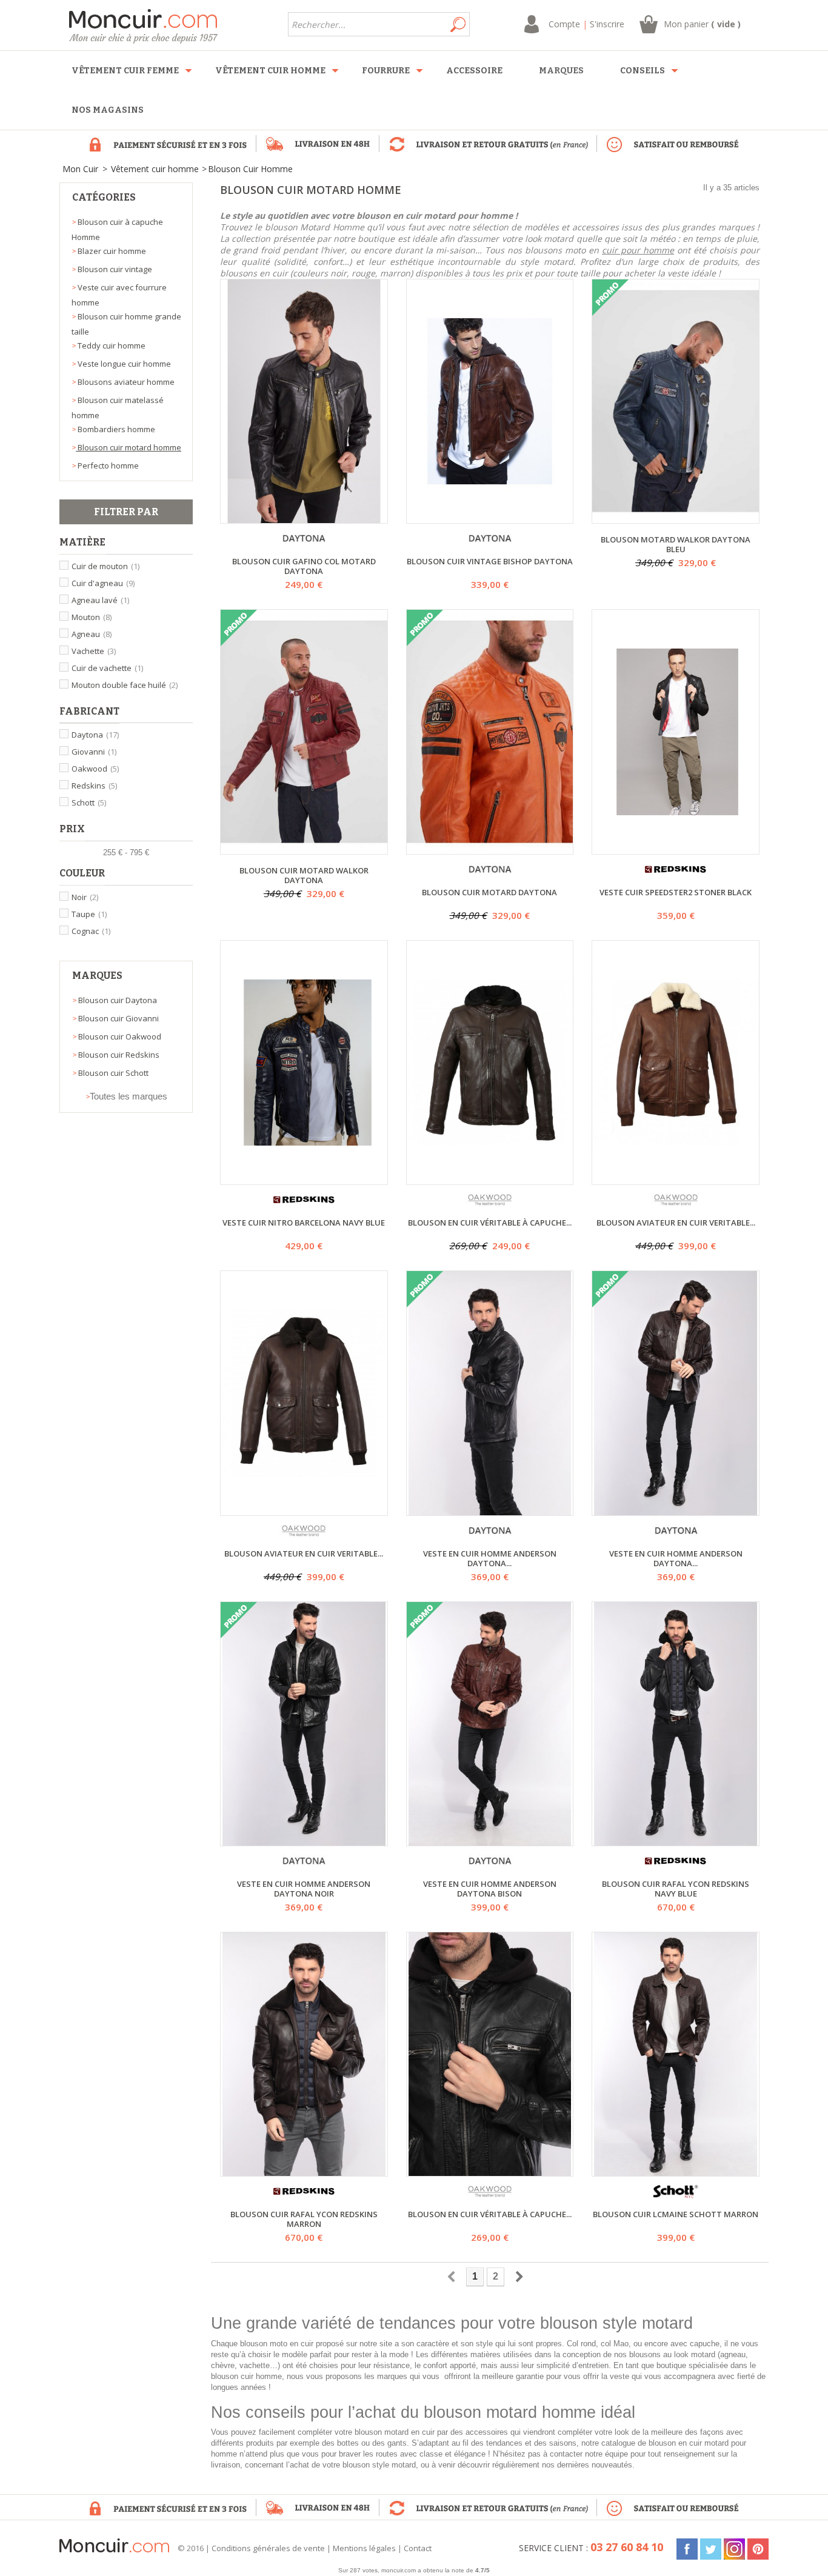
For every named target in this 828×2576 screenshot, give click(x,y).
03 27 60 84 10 (627, 2547)
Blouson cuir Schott (112, 1073)
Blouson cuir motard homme (129, 447)
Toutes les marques (129, 1096)
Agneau (92, 634)
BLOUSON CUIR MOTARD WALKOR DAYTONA (304, 875)
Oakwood (95, 769)
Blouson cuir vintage (114, 269)
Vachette (94, 651)
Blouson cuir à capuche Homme (117, 229)
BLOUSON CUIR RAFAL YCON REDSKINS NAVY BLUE (676, 1889)
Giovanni (94, 752)
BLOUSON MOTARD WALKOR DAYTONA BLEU (676, 544)
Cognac (91, 931)
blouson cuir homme (246, 2376)
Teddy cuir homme (111, 345)
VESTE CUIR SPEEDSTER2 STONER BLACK (676, 893)
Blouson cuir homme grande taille (126, 324)
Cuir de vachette (107, 668)
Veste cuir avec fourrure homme (119, 295)
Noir (85, 897)
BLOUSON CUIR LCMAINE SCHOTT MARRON (676, 2214)
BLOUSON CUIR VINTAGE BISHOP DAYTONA (490, 562)
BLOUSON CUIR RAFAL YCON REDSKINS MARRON (304, 2219)
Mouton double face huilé (125, 685)
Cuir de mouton (105, 566)
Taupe (89, 914)
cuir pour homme (638, 250)
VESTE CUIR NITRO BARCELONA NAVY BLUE (304, 1223)
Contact (418, 2548)
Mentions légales (364, 2548)
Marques (97, 976)
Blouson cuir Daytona (117, 1000)
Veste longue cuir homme (123, 364)
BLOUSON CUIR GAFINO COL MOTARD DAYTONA (304, 566)
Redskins (94, 786)
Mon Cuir (80, 169)
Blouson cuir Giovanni (118, 1018)
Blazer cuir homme (111, 251)
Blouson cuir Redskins (118, 1055)
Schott (89, 802)
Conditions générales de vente (268, 2548)
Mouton (92, 617)
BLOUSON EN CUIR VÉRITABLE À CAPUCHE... (490, 1223)
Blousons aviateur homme (125, 382)
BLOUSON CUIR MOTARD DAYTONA (489, 893)
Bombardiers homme (115, 429)
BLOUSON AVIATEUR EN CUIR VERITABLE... (676, 1223)
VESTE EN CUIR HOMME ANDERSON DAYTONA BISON (490, 1889)
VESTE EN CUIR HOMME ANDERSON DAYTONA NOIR (304, 1889)
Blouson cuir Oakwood (119, 1036)
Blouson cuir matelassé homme (118, 408)
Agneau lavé (100, 600)
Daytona (95, 735)
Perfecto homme (107, 465)
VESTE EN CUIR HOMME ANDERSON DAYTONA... (490, 1558)
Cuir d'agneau (103, 583)
